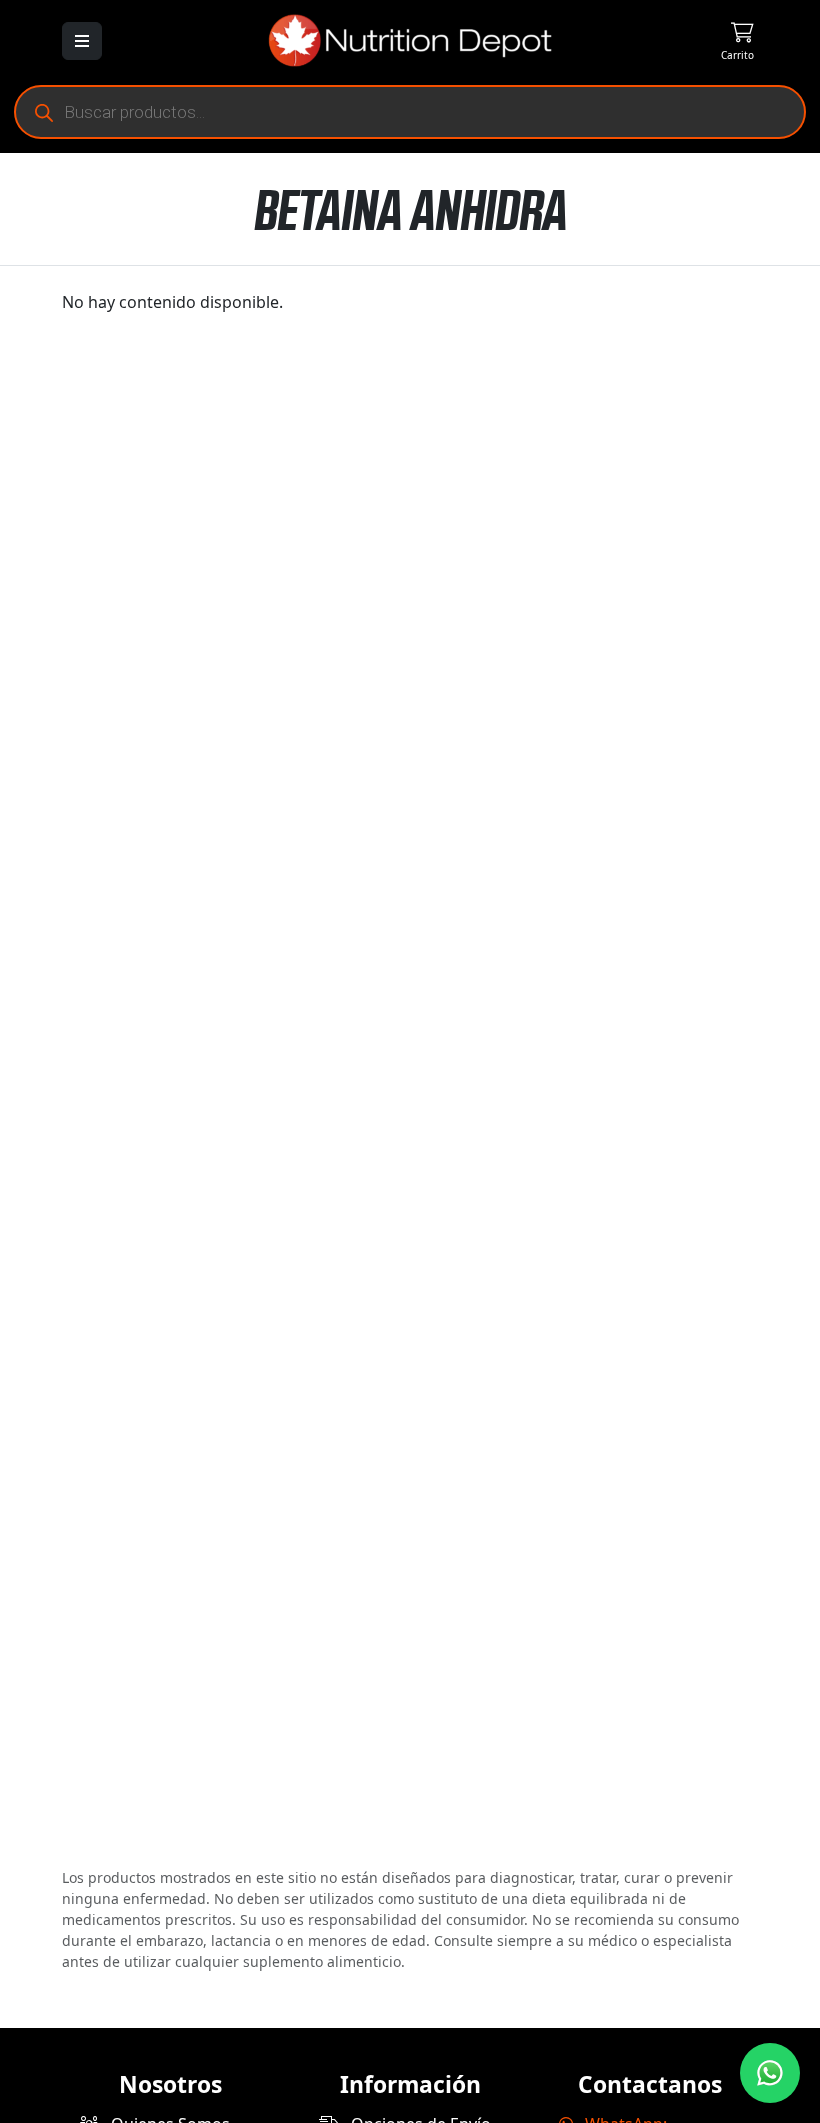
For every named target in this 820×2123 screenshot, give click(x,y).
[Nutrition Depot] (410, 39)
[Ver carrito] (700, 40)
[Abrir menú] (82, 41)
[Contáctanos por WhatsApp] (770, 2073)
